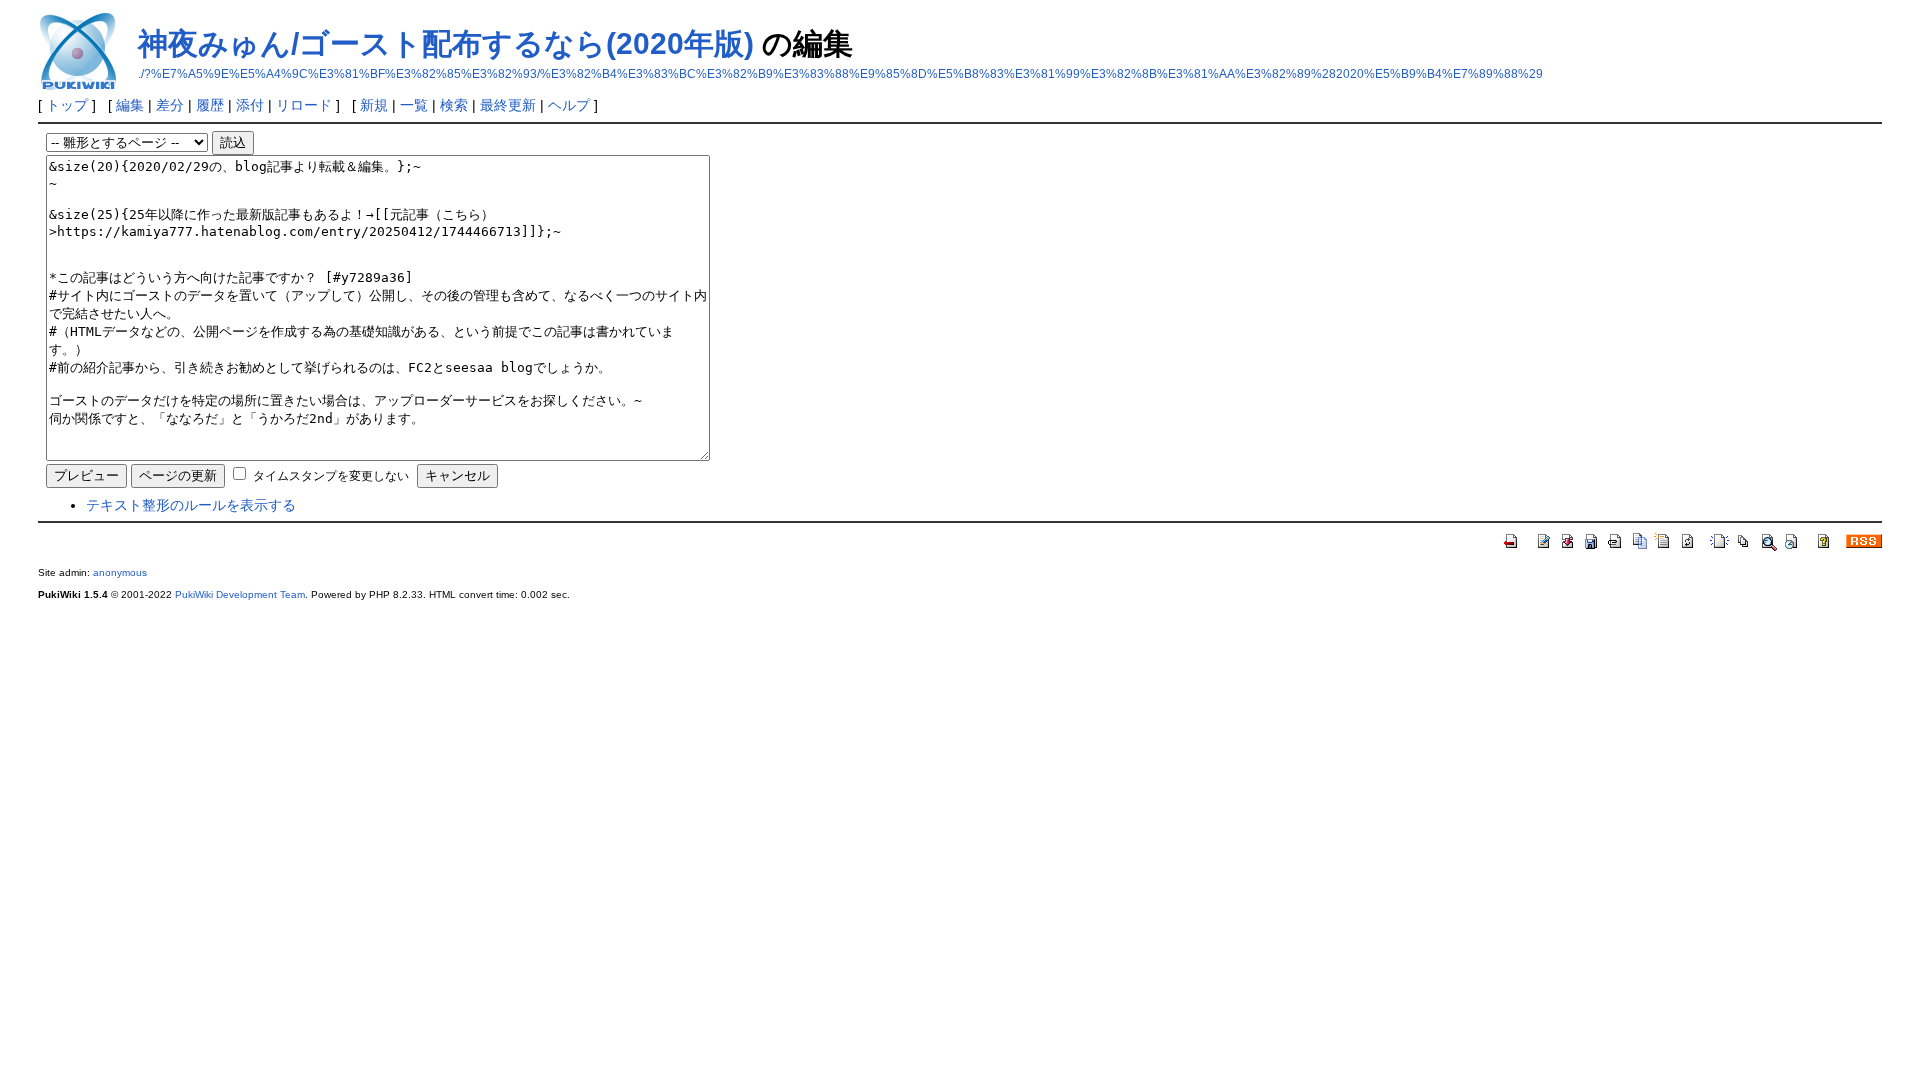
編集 (130, 105)
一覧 (414, 105)
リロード (304, 105)
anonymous (120, 572)
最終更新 (508, 105)
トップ (67, 105)
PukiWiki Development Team (240, 594)
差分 (170, 105)
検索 (454, 105)
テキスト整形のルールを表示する (191, 505)
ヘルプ (569, 105)
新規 (374, 105)
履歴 (210, 105)
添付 (250, 105)
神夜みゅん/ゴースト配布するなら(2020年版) (446, 43)
